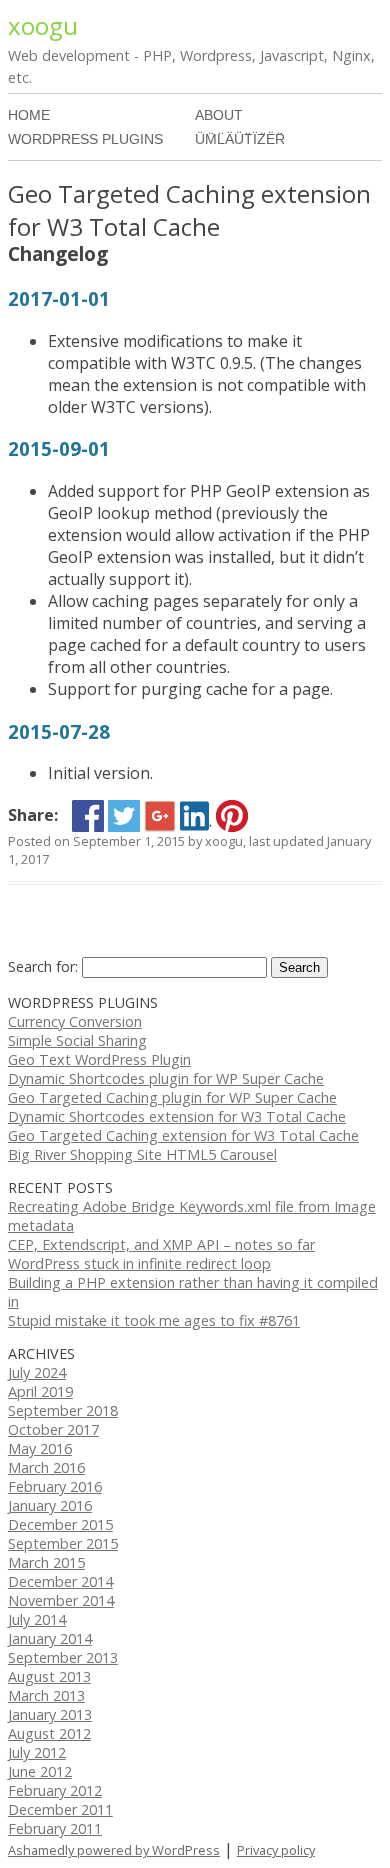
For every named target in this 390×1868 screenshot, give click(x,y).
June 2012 (40, 1771)
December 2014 (60, 1581)
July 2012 (37, 1752)
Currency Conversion (75, 1021)
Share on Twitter (124, 816)
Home (29, 115)
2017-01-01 (59, 298)
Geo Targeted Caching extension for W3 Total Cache (183, 1135)
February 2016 (55, 1486)
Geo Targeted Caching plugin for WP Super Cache (172, 1097)
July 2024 (37, 1372)
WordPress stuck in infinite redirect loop (139, 1263)
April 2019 (40, 1391)
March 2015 (46, 1562)
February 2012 (55, 1790)
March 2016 (46, 1467)
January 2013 (50, 1714)
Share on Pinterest (232, 816)
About (219, 115)
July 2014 (37, 1619)
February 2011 (55, 1828)
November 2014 (61, 1600)
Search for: (43, 966)
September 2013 (63, 1657)
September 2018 (63, 1410)
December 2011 (60, 1809)
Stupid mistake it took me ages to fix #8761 (154, 1320)
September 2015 (63, 1543)
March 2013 (46, 1695)
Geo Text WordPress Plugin (99, 1059)
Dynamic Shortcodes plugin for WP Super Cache (166, 1078)
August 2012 (49, 1733)
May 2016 (40, 1448)
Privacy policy (276, 1850)
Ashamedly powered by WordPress (114, 1850)
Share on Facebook (88, 816)
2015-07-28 (59, 731)
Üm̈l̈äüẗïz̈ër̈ (240, 139)
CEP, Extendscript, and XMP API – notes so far (161, 1244)
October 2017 (53, 1429)
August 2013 (49, 1676)
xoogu (43, 25)
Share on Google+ (160, 816)
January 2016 (50, 1505)
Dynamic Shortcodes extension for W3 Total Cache (177, 1116)
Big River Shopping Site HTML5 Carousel (142, 1154)
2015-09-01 (59, 448)
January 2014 (50, 1638)
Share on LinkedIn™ (196, 816)
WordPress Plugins (85, 139)
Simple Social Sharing (77, 1040)
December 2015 (60, 1524)
